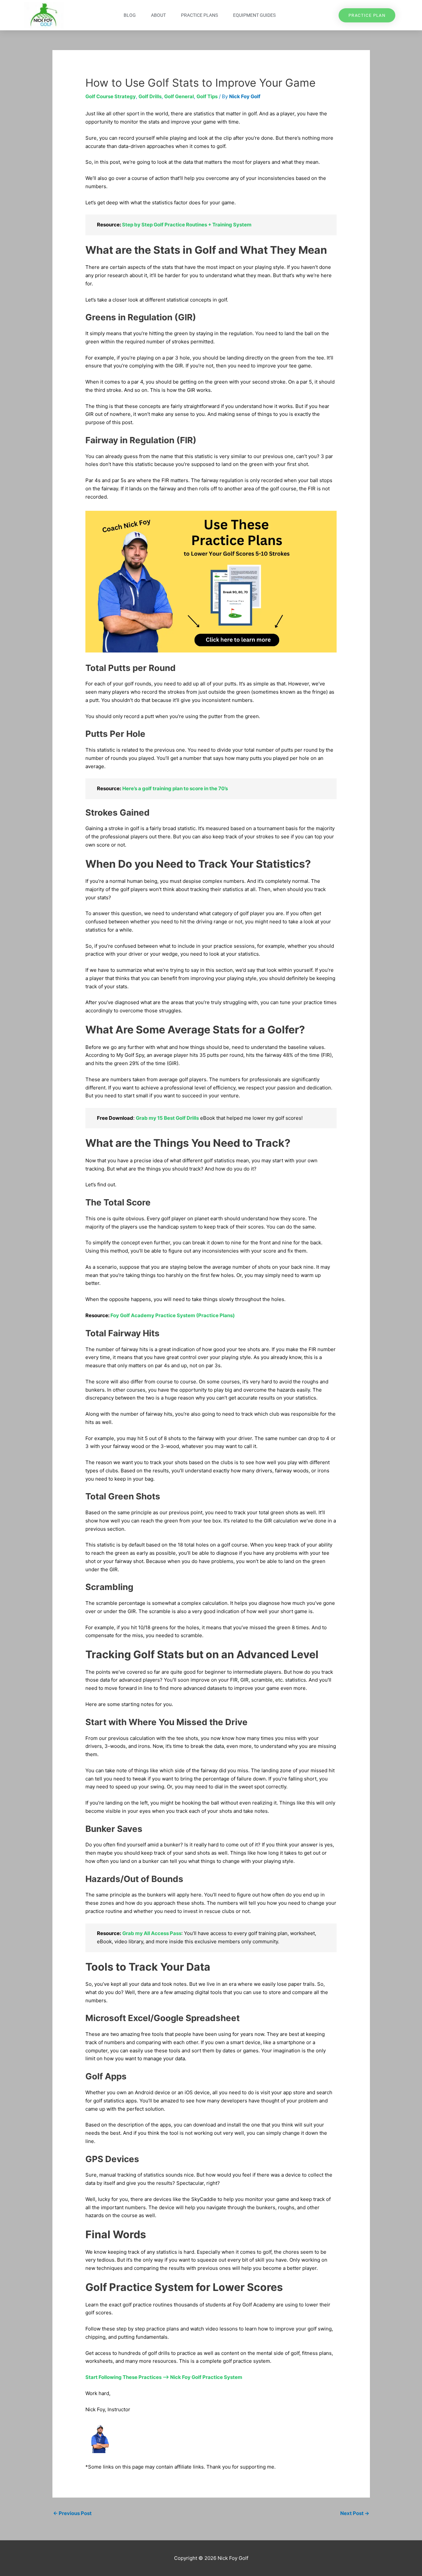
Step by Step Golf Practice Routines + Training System (187, 225)
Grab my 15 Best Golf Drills (167, 1118)
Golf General (179, 96)
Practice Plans (199, 15)
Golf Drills (150, 96)
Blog (130, 15)
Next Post (355, 2513)
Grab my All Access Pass (152, 1933)
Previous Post (72, 2513)
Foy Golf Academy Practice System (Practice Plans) (173, 1315)
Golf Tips (207, 96)
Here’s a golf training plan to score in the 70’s (175, 788)
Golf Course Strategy (111, 96)
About (158, 15)
